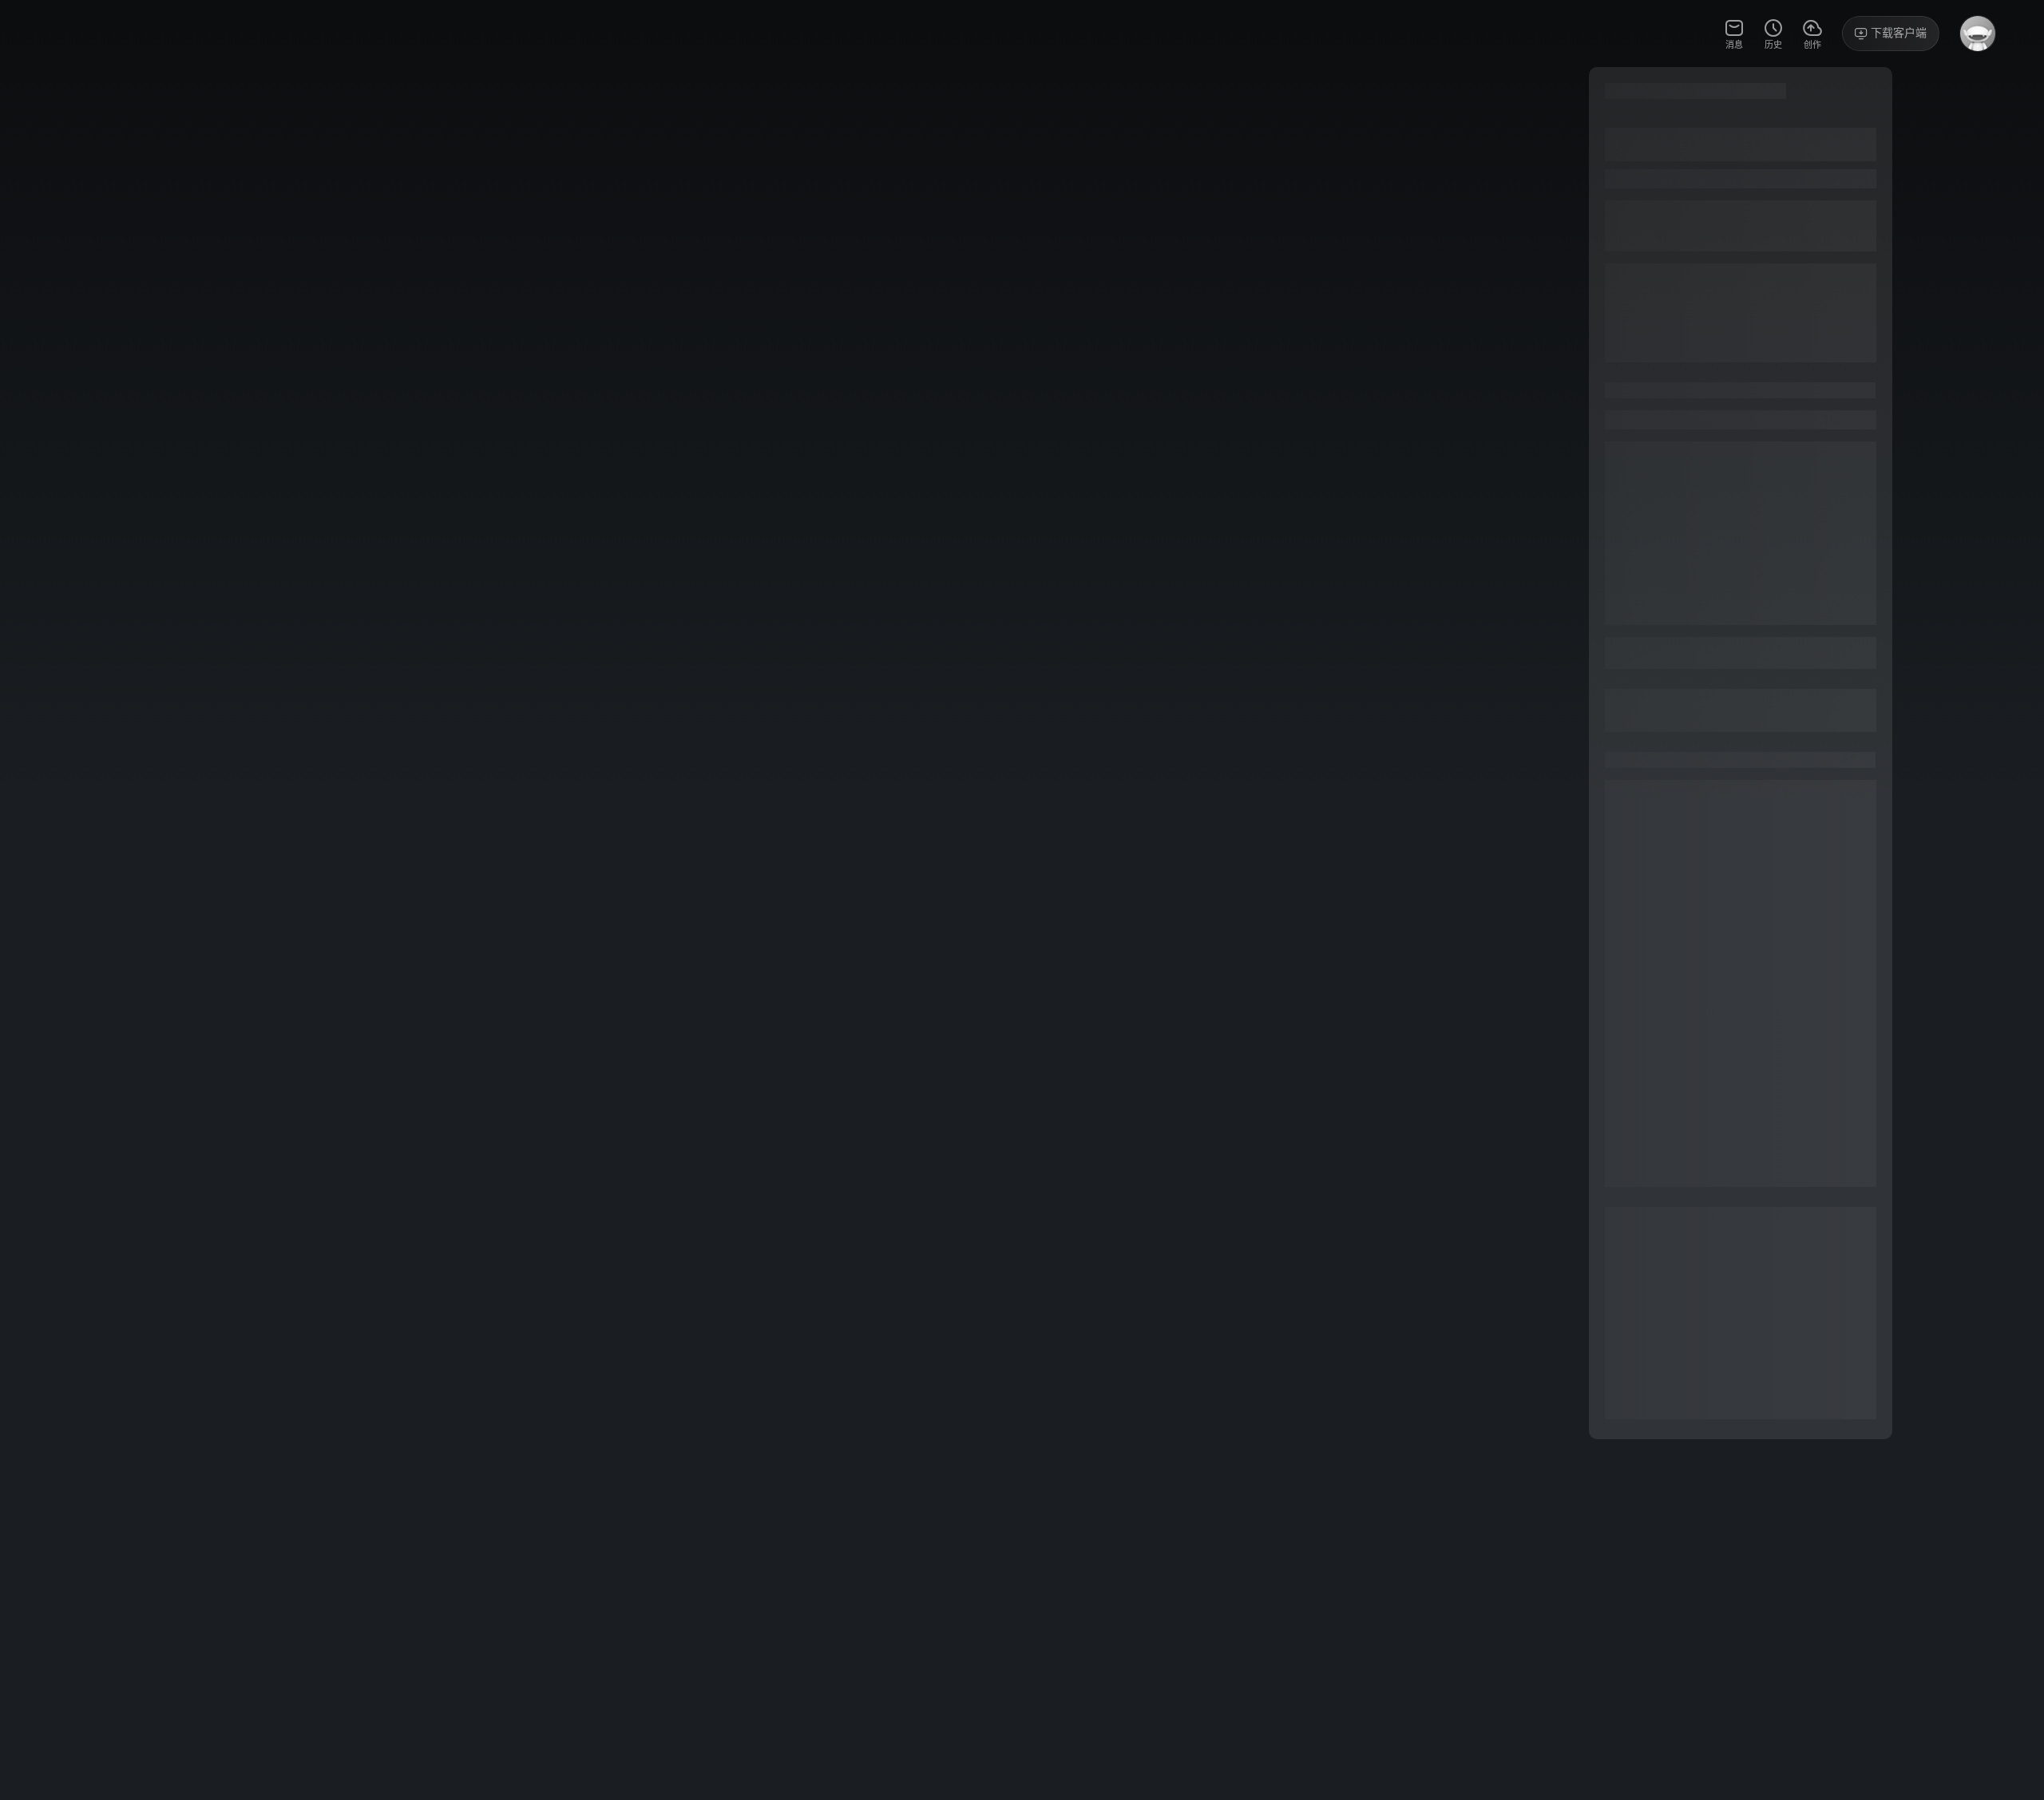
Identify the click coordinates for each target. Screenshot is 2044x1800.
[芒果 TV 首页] (92, 34)
